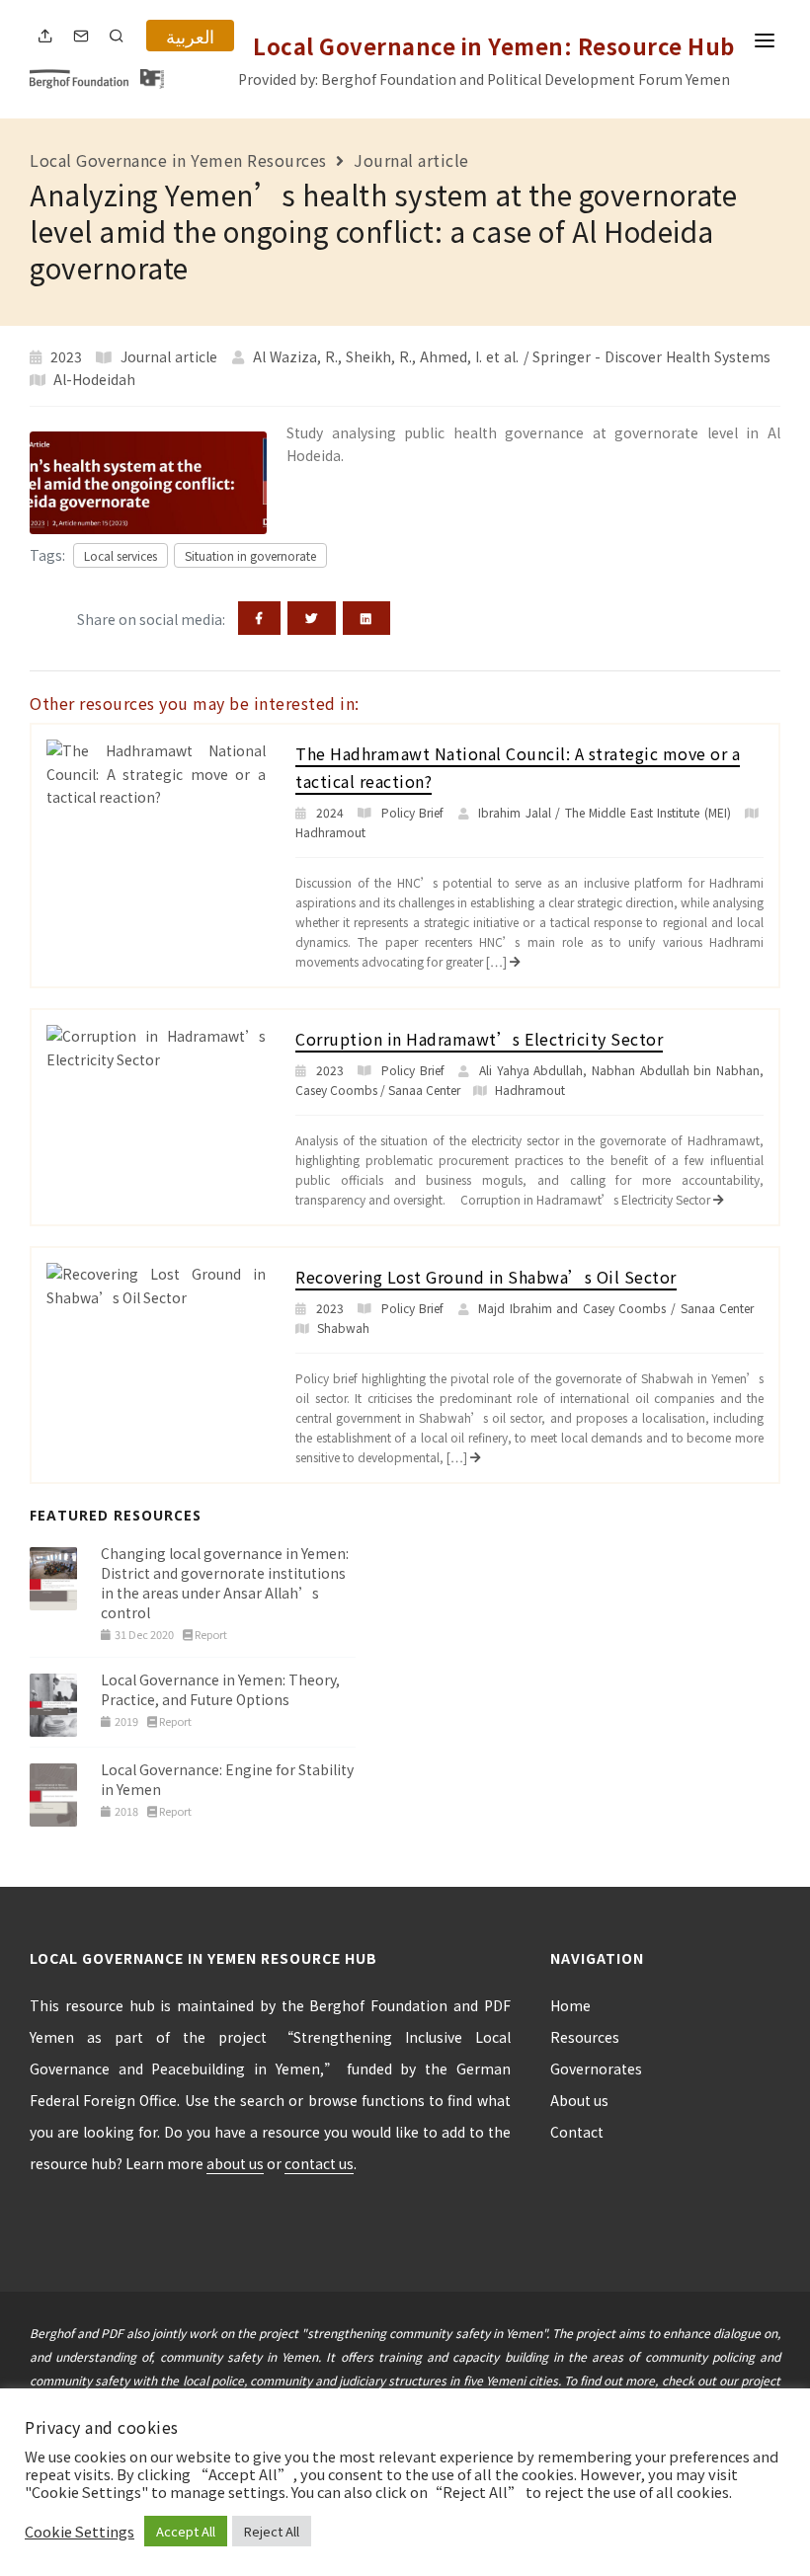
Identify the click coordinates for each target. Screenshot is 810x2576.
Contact (577, 2132)
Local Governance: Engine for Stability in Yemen (227, 1779)
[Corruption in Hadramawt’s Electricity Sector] (156, 1046)
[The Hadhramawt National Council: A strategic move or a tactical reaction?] (156, 772)
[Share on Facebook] (259, 618)
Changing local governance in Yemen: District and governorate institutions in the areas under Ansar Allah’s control (225, 1583)
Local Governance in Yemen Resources (178, 160)
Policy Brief (413, 812)
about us (235, 2163)
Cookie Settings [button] (80, 2532)
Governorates (596, 2069)
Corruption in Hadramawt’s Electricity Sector (479, 1039)
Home (570, 2005)
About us (579, 2100)
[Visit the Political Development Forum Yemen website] (152, 77)
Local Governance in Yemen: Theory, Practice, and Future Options (220, 1689)
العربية (190, 36)
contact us (319, 2163)
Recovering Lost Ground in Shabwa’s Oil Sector (486, 1277)
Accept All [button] (186, 2531)
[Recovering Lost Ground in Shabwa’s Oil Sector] (156, 1284)
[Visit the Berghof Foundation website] (82, 77)
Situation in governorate (250, 555)
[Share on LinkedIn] (366, 618)
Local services (121, 555)
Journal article (411, 160)
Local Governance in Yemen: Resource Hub (494, 45)
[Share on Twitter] (312, 618)
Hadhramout (330, 832)
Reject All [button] (272, 2531)
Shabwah (343, 1327)
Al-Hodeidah (94, 379)
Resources (585, 2037)
